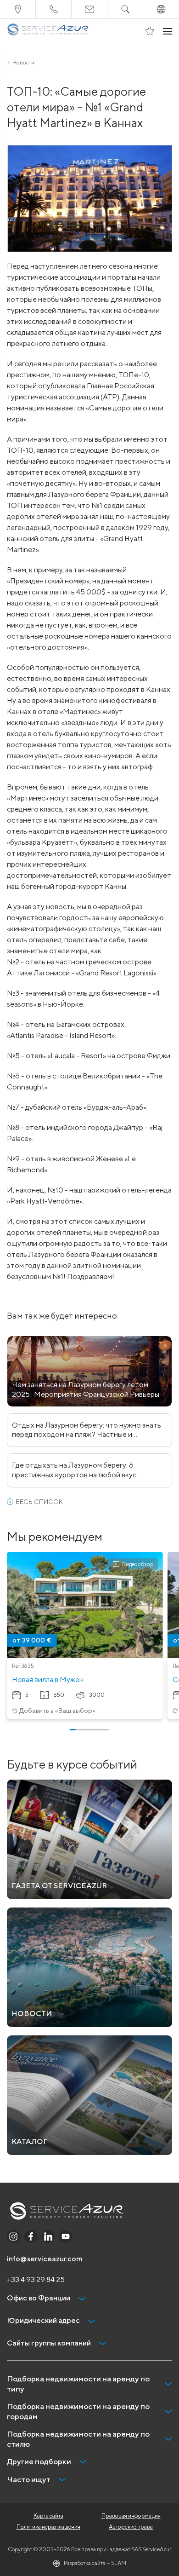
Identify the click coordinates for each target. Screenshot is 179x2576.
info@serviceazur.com (45, 2259)
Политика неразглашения (48, 2527)
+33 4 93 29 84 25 (36, 2279)
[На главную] (48, 31)
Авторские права (131, 2527)
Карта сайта (48, 2515)
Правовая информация (131, 2515)
